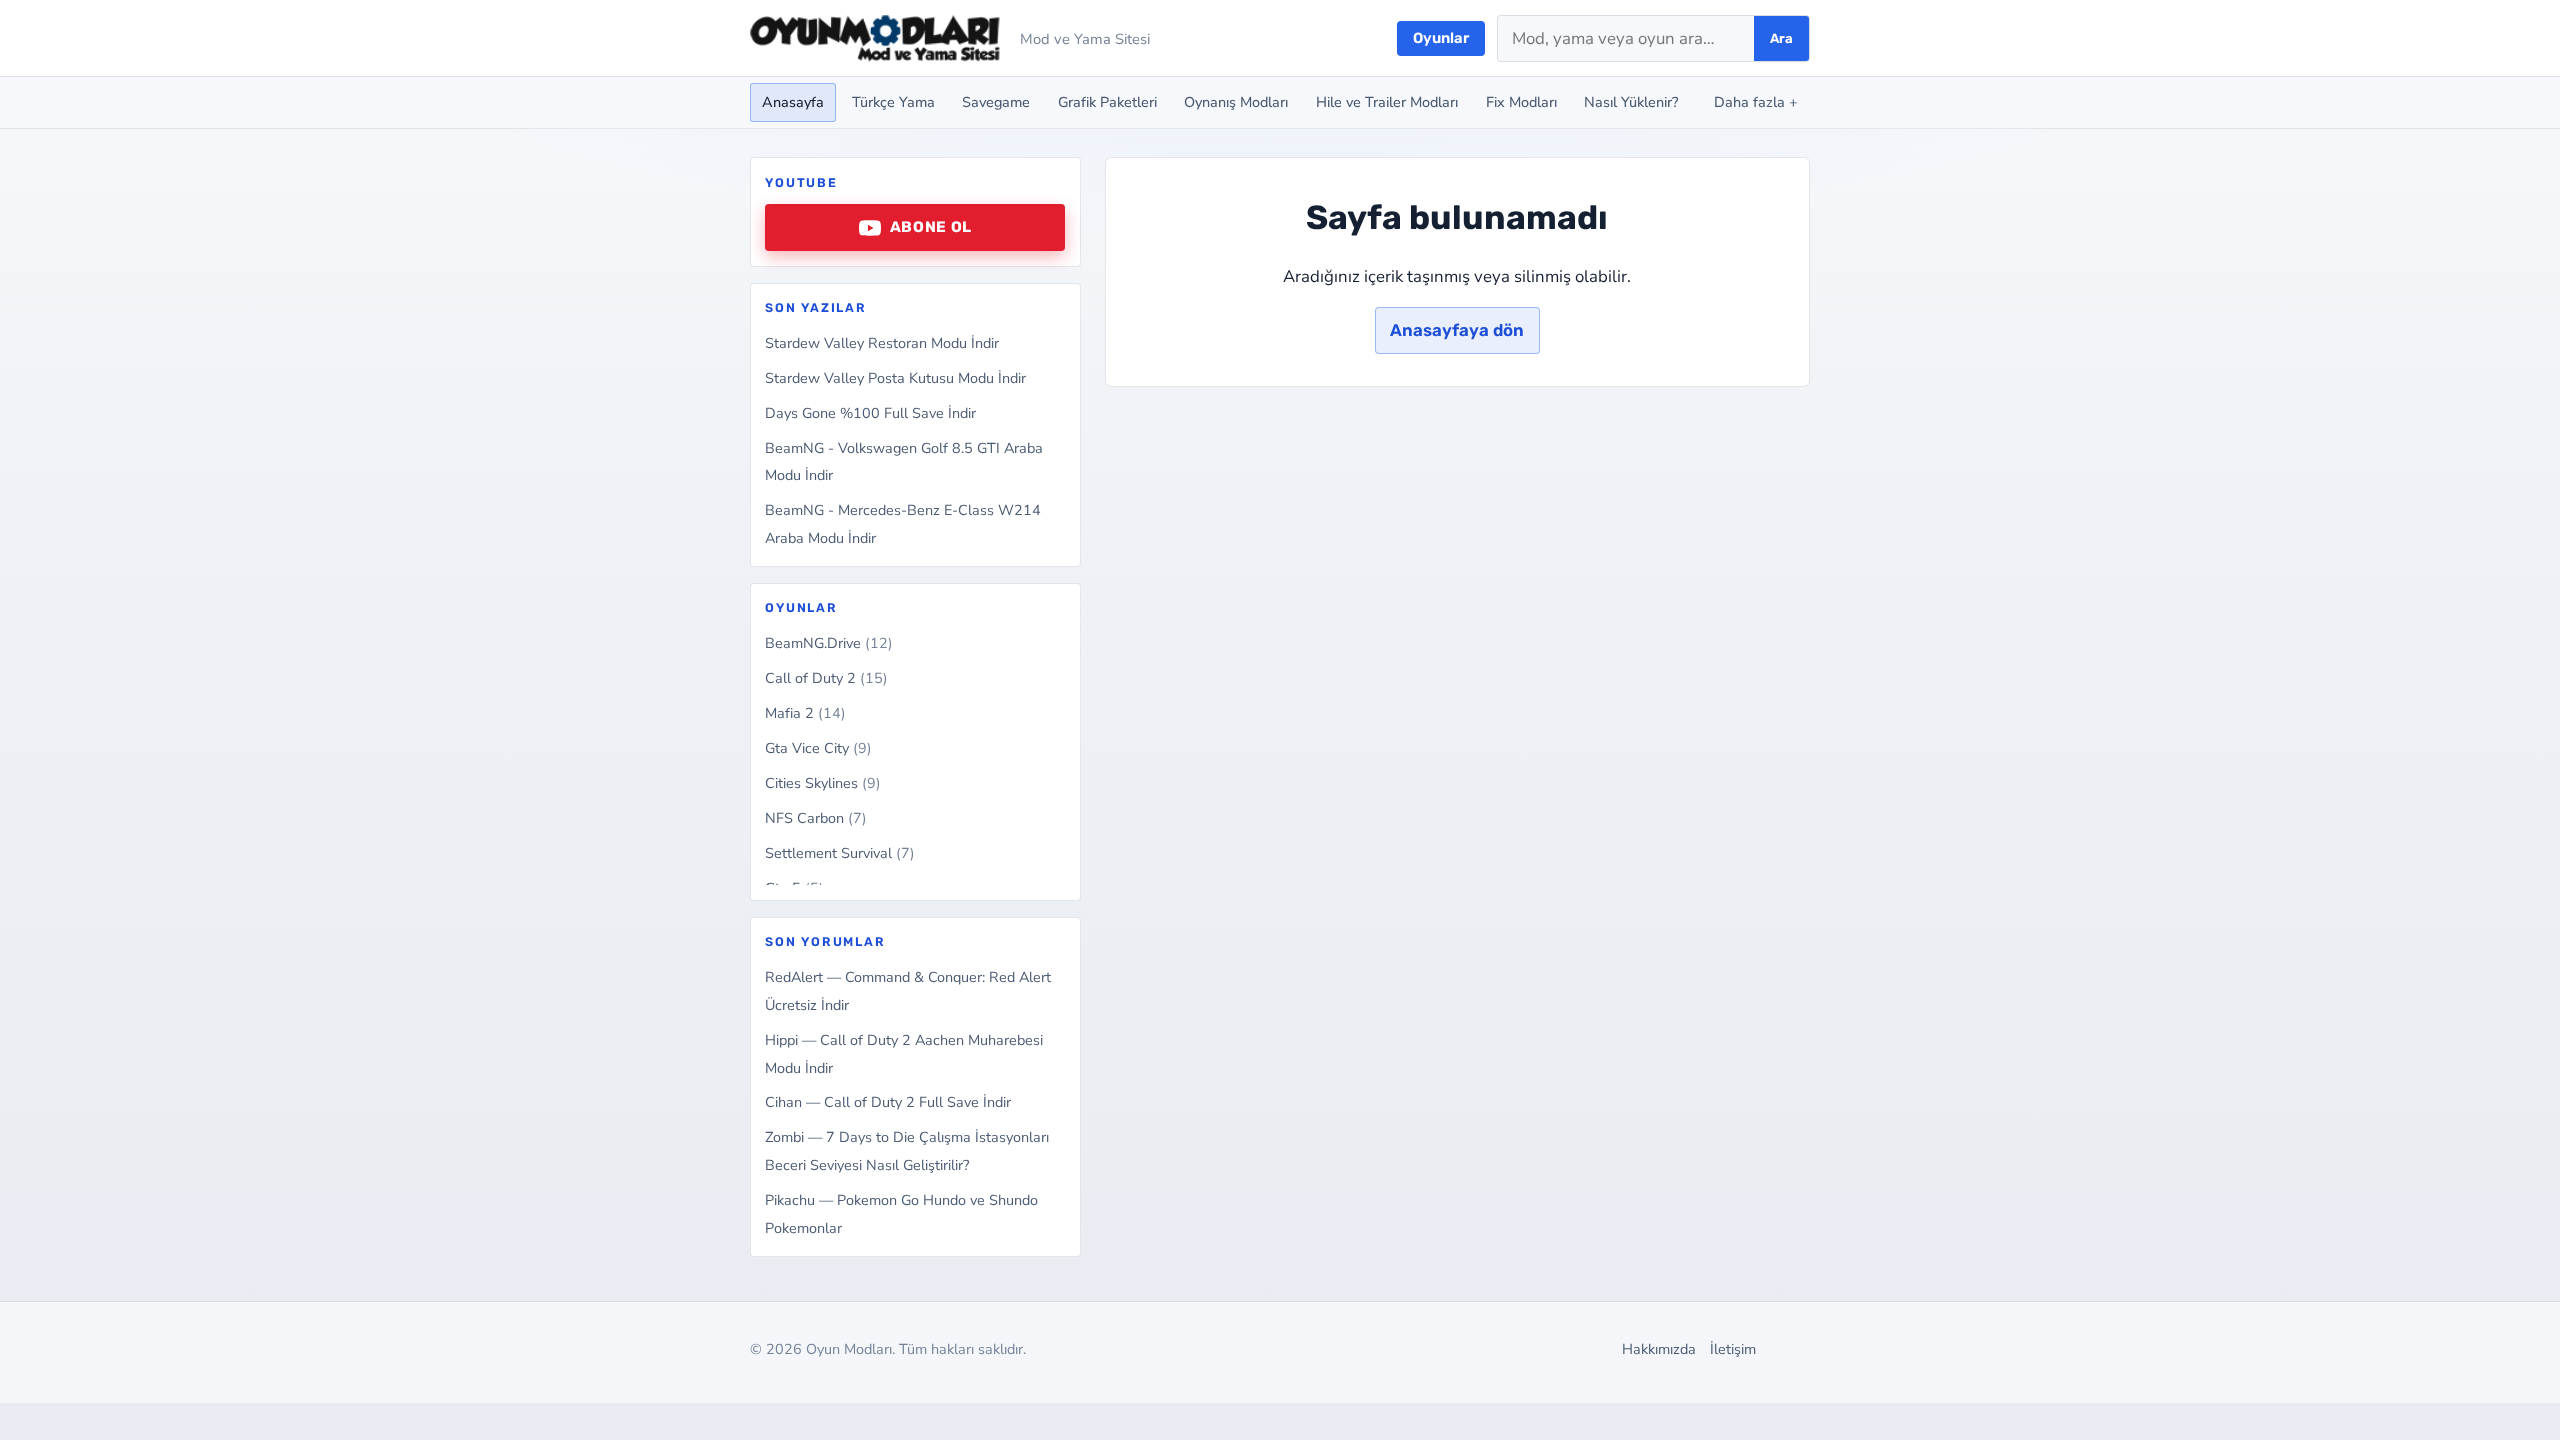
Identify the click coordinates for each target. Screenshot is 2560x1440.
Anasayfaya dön (1457, 330)
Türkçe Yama (893, 102)
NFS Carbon (816, 818)
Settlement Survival (840, 853)
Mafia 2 (805, 713)
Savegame (996, 102)
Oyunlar (1441, 38)
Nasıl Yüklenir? (1631, 102)
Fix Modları (1521, 102)
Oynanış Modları (1236, 102)
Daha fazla (1756, 102)
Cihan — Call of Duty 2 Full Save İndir (888, 1102)
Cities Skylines (823, 783)
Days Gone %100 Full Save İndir (870, 413)
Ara (1781, 38)
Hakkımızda (1659, 1349)
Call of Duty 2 (826, 678)
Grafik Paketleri (1107, 102)
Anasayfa (793, 102)
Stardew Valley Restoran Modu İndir (882, 343)
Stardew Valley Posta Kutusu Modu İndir (895, 378)
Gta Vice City (818, 748)
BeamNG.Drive (829, 643)
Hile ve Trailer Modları (1387, 102)
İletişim (1733, 1349)
